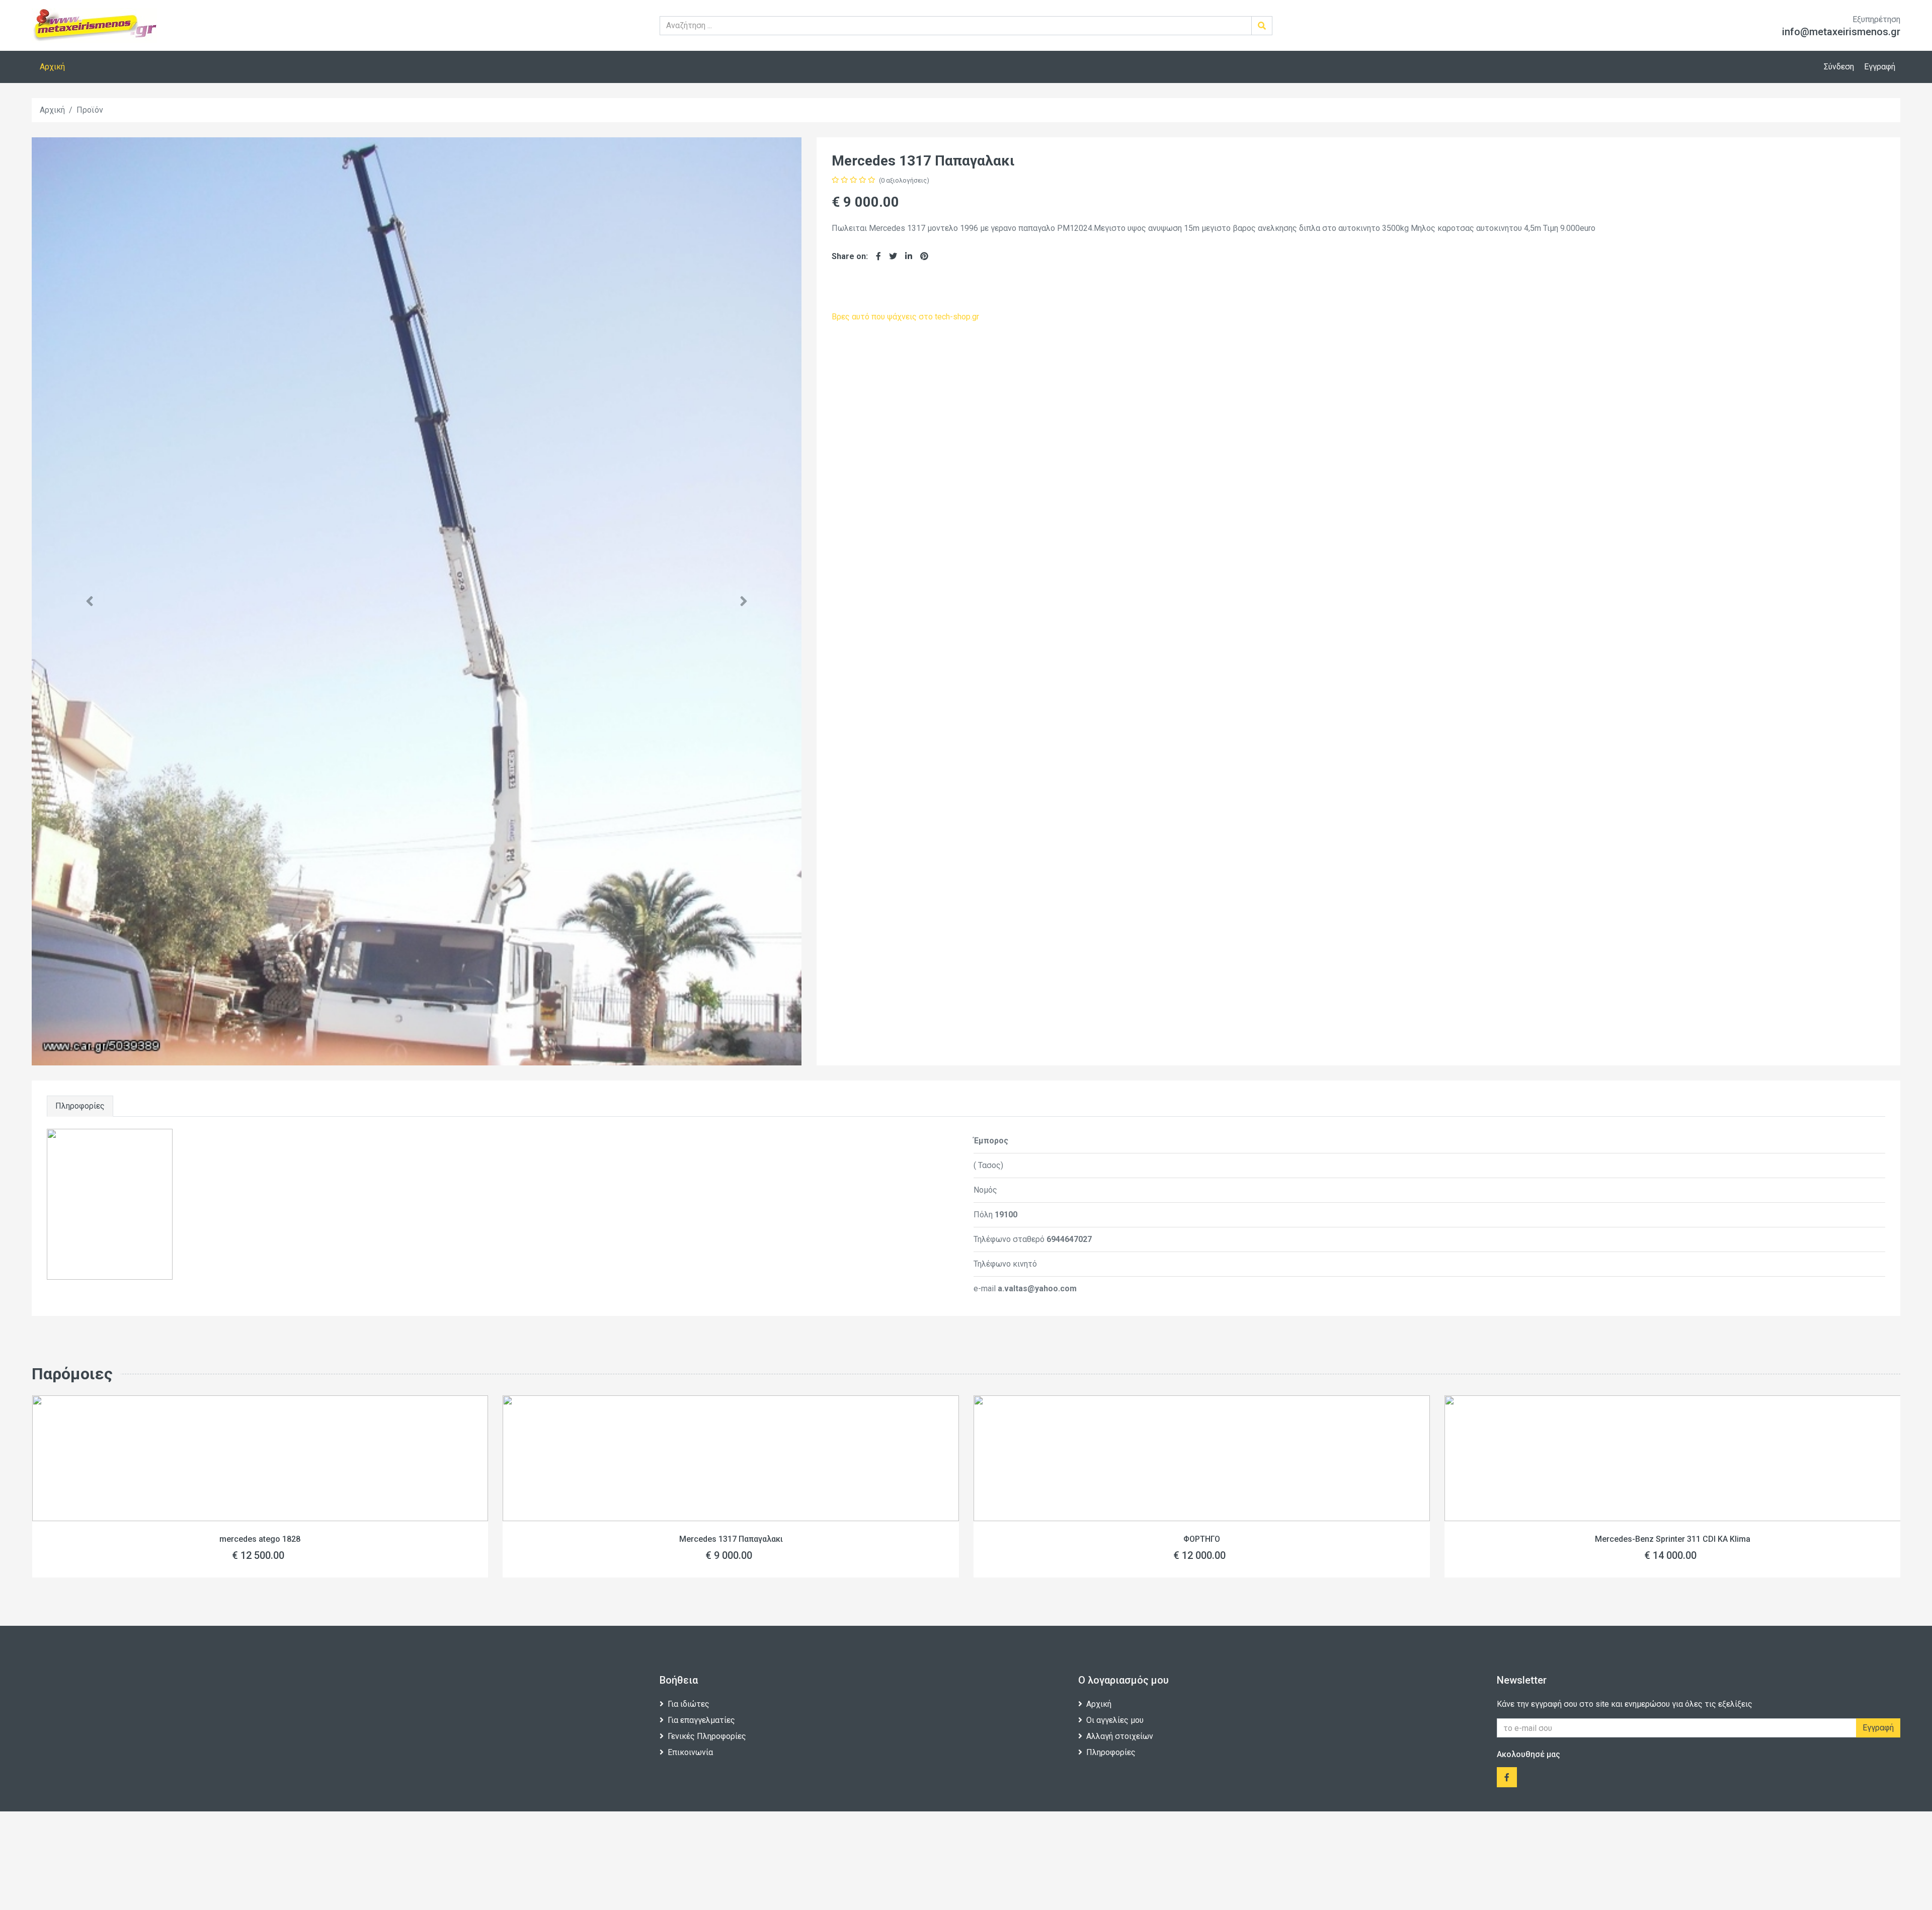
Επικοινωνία (690, 1752)
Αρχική (52, 67)
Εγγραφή (1880, 67)
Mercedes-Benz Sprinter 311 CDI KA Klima (1211, 1539)
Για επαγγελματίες (701, 1720)
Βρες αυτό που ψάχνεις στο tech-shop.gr (905, 317)
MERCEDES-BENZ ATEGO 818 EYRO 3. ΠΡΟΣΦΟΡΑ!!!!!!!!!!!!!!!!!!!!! (1682, 1539)
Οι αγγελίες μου (1115, 1720)
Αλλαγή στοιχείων (1120, 1736)
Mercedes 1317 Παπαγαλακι (270, 1539)
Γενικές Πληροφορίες (707, 1736)
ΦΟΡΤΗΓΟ (740, 1539)
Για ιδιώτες (689, 1704)
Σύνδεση (1839, 67)
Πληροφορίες (80, 1106)
